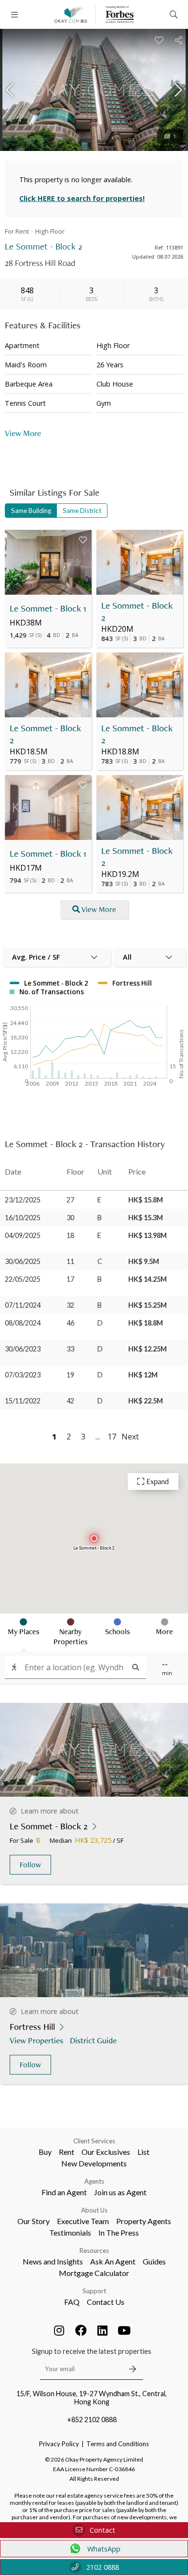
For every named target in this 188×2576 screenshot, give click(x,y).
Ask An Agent (113, 2261)
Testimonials (70, 2232)
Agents (94, 2181)
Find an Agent (64, 2192)
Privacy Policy (59, 2444)
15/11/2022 (23, 1401)
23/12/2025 (23, 1200)
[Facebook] (81, 2330)
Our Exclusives (106, 2152)
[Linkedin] (103, 2330)
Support (94, 2291)
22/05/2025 (23, 1279)
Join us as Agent (120, 2192)
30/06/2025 (23, 1261)
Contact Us (106, 2302)
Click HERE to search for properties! (82, 198)
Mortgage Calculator (94, 2273)
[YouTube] (124, 2330)
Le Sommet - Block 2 (137, 612)
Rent (67, 2152)
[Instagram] (59, 2330)
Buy (45, 2152)
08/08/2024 (23, 1323)
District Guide (93, 2040)
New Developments (94, 2163)
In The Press (119, 2232)
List (143, 2152)
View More (99, 909)
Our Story (34, 2221)
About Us (94, 2210)
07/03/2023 (23, 1375)
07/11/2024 (23, 1305)
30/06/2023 (23, 1349)
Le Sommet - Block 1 (48, 608)
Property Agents (144, 2221)
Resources (94, 2251)
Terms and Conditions (118, 2444)
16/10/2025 (23, 1218)
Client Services (94, 2141)
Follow (30, 1865)
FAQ (72, 2302)
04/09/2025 (23, 1235)
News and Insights (53, 2261)
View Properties (36, 2040)
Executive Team (83, 2221)
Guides (154, 2261)
